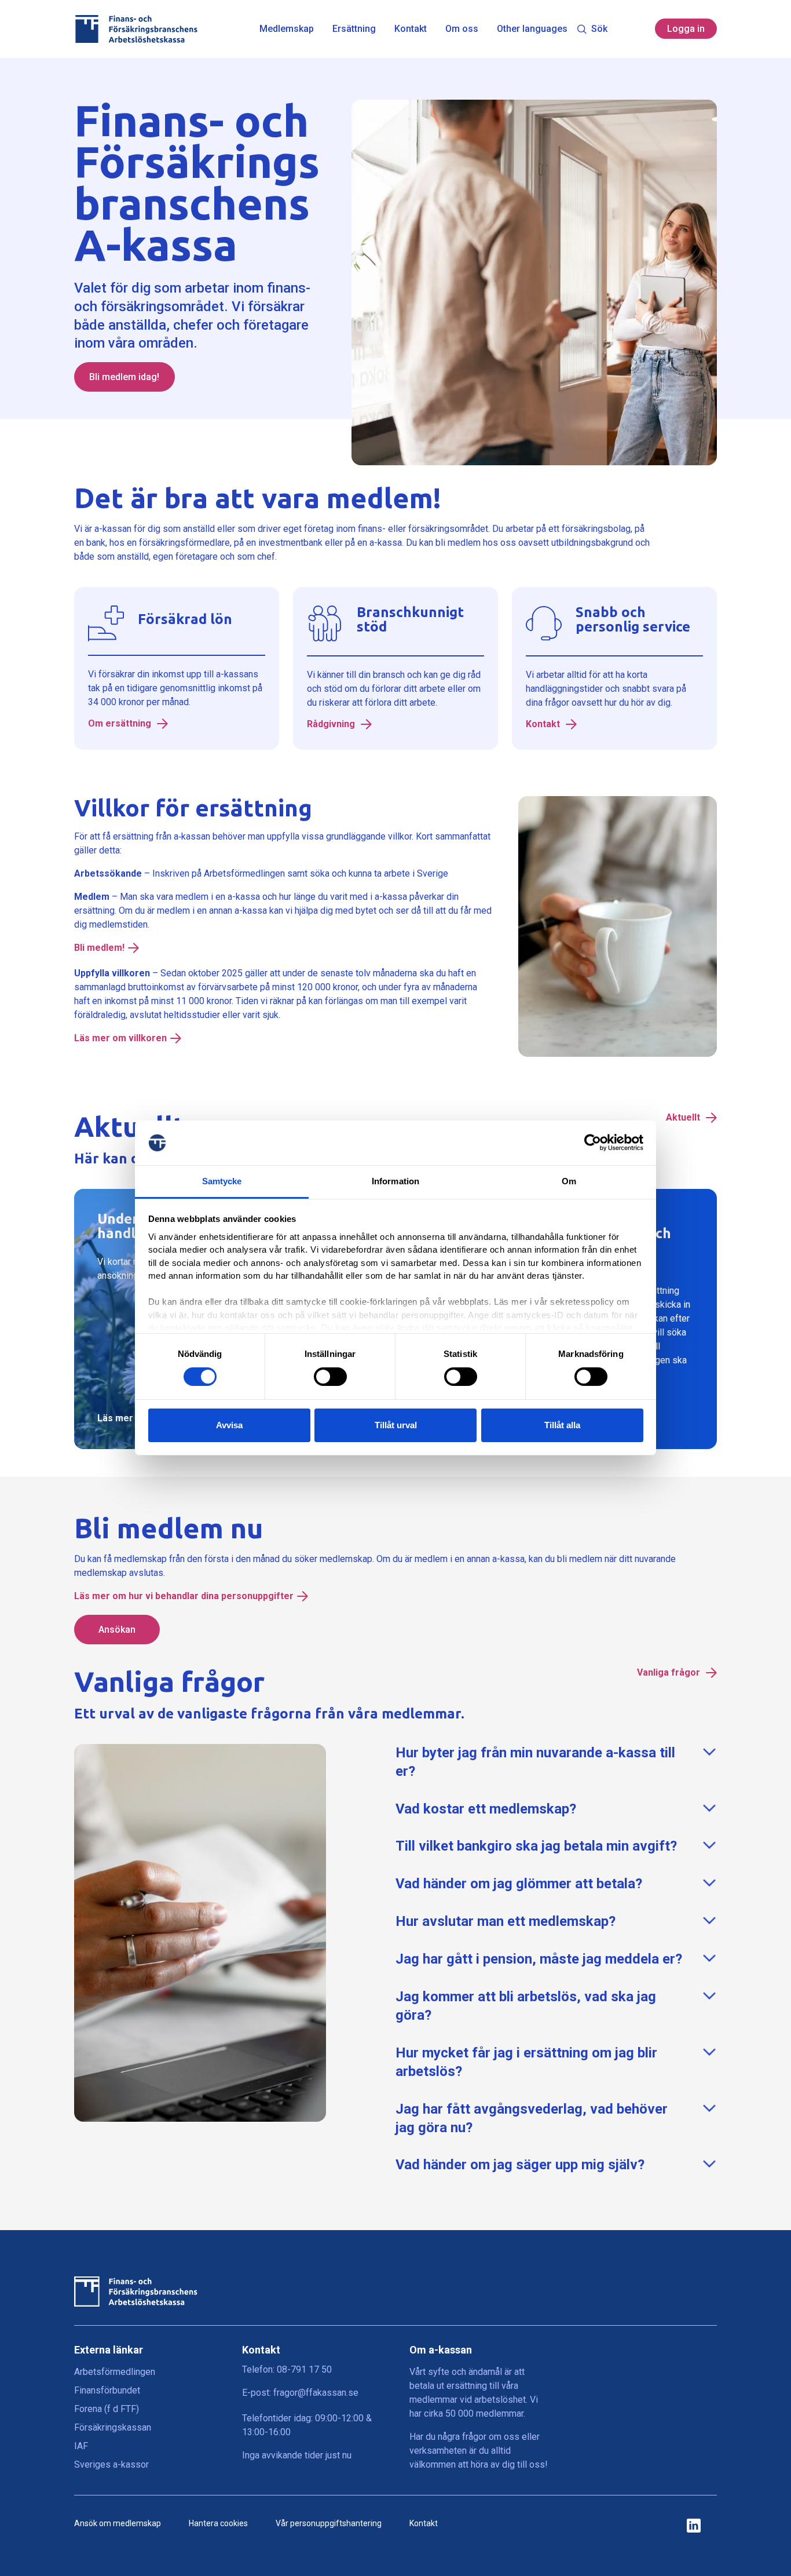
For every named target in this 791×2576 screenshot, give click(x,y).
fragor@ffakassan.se (316, 2393)
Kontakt (411, 29)
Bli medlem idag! (124, 377)
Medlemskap (287, 29)
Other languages (532, 29)
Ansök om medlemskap (118, 2523)
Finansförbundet (107, 2390)
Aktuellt (684, 1117)
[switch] (330, 1377)
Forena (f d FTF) (107, 2409)
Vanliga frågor (670, 1672)
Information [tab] (395, 1181)
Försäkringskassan (113, 2427)
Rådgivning (332, 724)
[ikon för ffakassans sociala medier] (694, 2526)
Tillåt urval (396, 1425)
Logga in (686, 29)
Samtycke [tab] (222, 1181)
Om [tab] (569, 1181)
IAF (81, 2446)
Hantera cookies (218, 2523)
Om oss (462, 29)
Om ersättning (121, 724)
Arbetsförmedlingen (115, 2372)
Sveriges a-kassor (111, 2464)
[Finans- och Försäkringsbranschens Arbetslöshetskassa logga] (136, 29)
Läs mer (115, 1418)
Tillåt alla (562, 1425)
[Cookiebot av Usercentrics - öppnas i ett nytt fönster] (593, 1143)
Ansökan (117, 1630)
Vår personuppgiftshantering (329, 2523)
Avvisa (229, 1425)
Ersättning (354, 29)
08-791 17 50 (304, 2369)
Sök (599, 29)
